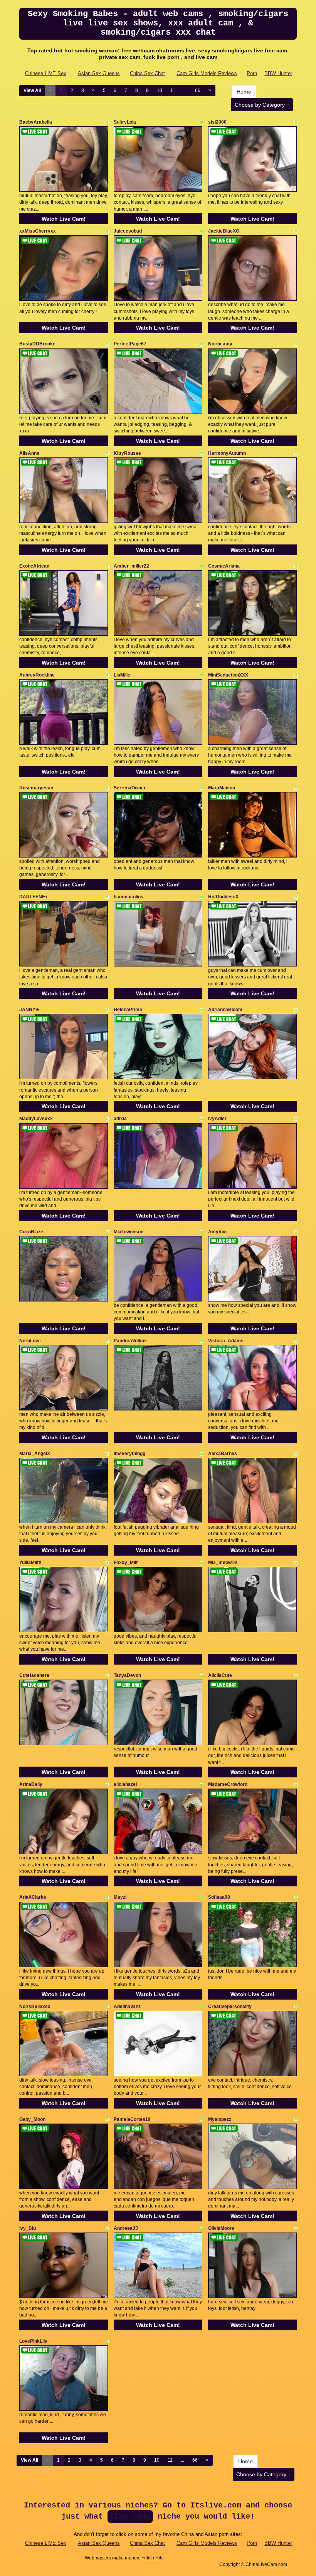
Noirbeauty (220, 344)
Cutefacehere (34, 1675)
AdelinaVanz (127, 2007)
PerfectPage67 (130, 344)
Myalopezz (220, 2119)
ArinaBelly (31, 1784)
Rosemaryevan (36, 788)
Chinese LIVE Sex (46, 73)
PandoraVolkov (130, 1341)
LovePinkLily (33, 2341)
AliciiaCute (220, 1675)
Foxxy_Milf (126, 1563)
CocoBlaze (31, 1232)
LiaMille (122, 675)
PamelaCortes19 (132, 2119)
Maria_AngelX (35, 1454)
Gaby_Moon (32, 2119)
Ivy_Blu (28, 2228)
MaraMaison (222, 788)
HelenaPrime (128, 1010)
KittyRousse (127, 453)
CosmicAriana (224, 566)
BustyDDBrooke (37, 344)
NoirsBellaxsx (35, 2007)
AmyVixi (217, 1232)
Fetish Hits (152, 2558)
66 (198, 90)
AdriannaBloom (225, 1010)
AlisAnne (29, 453)
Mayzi (120, 1897)
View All (32, 90)
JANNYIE (29, 1010)
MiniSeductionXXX (228, 675)
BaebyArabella (36, 122)
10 (160, 90)
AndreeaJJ (126, 2228)
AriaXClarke (33, 1897)
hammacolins (129, 897)
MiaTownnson (129, 1232)
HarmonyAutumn (227, 453)
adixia (120, 1119)
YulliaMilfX (30, 1563)
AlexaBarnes (223, 1454)
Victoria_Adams (226, 1341)
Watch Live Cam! (64, 219)
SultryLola (125, 122)
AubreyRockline (37, 675)
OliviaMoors (221, 2228)
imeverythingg (129, 1454)
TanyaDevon (127, 1675)
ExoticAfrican (34, 566)
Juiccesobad (128, 231)
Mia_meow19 (223, 1563)
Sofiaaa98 (219, 1897)
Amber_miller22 (131, 566)
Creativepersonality (230, 2007)
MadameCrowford (228, 1784)
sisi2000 (217, 122)
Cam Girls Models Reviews (207, 73)
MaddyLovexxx (36, 1119)
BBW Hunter (278, 73)
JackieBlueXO (224, 231)
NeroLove (30, 1341)
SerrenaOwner (130, 788)
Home (244, 92)
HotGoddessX (223, 897)
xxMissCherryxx (38, 231)
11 (173, 90)
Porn (252, 73)
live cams (130, 2517)
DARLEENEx (34, 897)
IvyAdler (217, 1119)
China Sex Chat (147, 73)
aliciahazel (125, 1784)
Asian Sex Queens (99, 73)
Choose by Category (261, 105)
